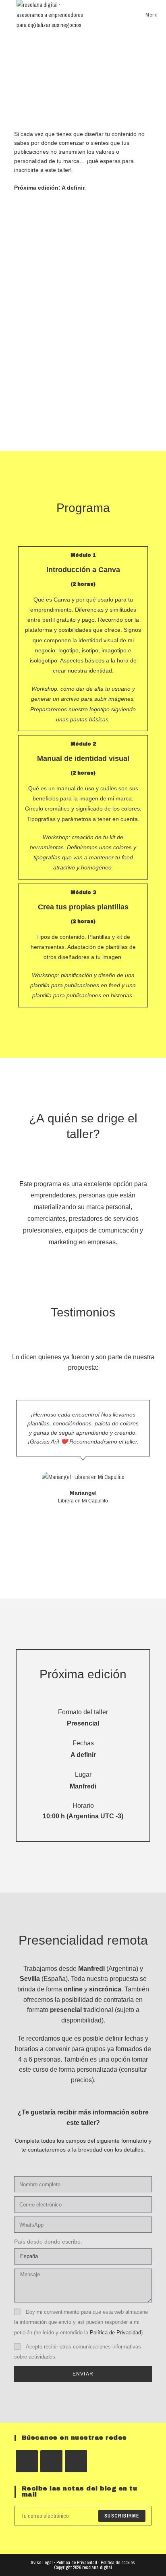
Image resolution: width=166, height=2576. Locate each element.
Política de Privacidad (115, 2333)
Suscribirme (122, 2516)
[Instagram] (51, 2461)
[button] (10, 1460)
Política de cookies (118, 2563)
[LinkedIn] (76, 2461)
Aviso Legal (42, 2563)
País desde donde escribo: (48, 2242)
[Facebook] (27, 2461)
